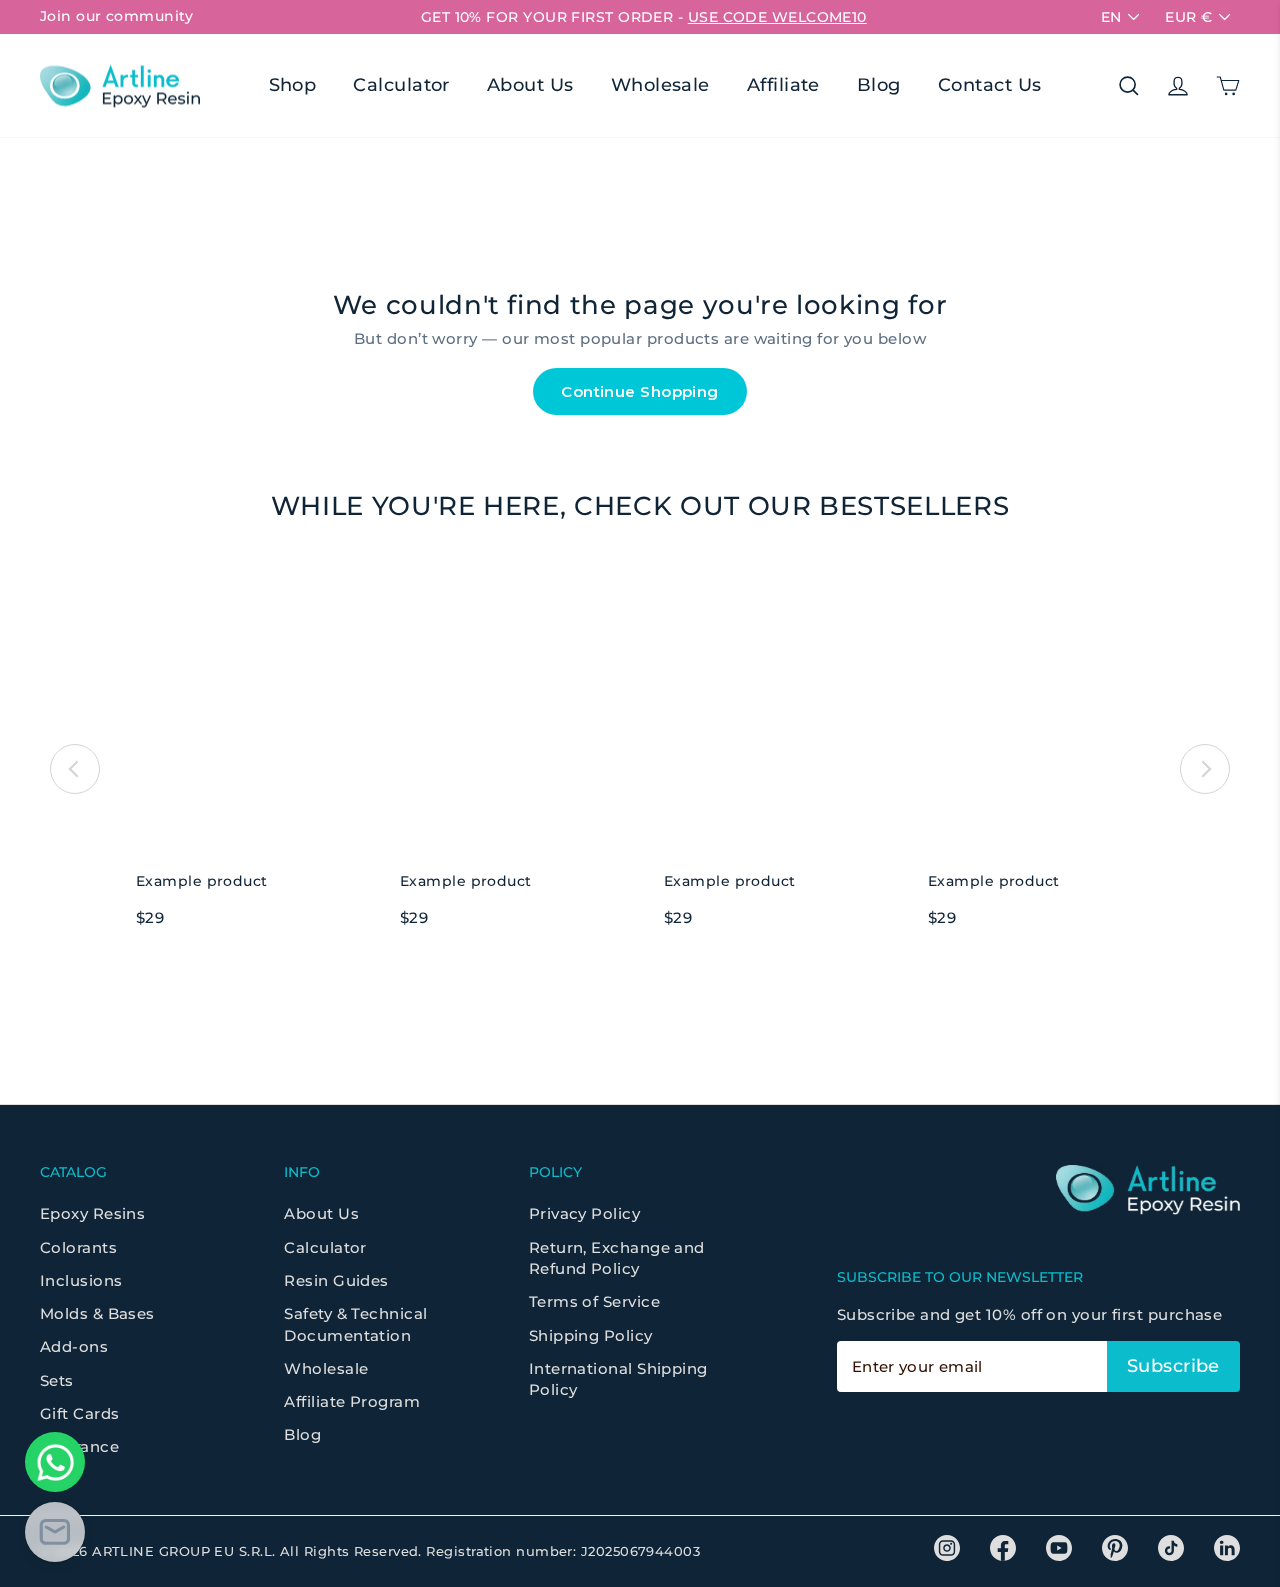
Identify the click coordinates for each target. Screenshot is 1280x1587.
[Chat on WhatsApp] (55, 1462)
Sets (57, 1380)
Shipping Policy (591, 1335)
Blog (879, 85)
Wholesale (660, 85)
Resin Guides (336, 1280)
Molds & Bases (97, 1313)
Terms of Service (594, 1301)
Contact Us (990, 85)
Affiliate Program (352, 1401)
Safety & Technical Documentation (355, 1324)
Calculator (401, 85)
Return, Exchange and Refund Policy (617, 1258)
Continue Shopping (640, 391)
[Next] (1205, 769)
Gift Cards (80, 1413)
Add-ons (74, 1346)
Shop (293, 85)
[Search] (1129, 86)
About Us (530, 85)
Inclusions (81, 1280)
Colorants (78, 1247)
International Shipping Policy (618, 1379)
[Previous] (75, 769)
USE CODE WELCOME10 (777, 17)
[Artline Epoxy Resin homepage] (120, 85)
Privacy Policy (584, 1213)
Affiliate (783, 85)
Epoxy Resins (92, 1213)
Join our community (116, 16)
